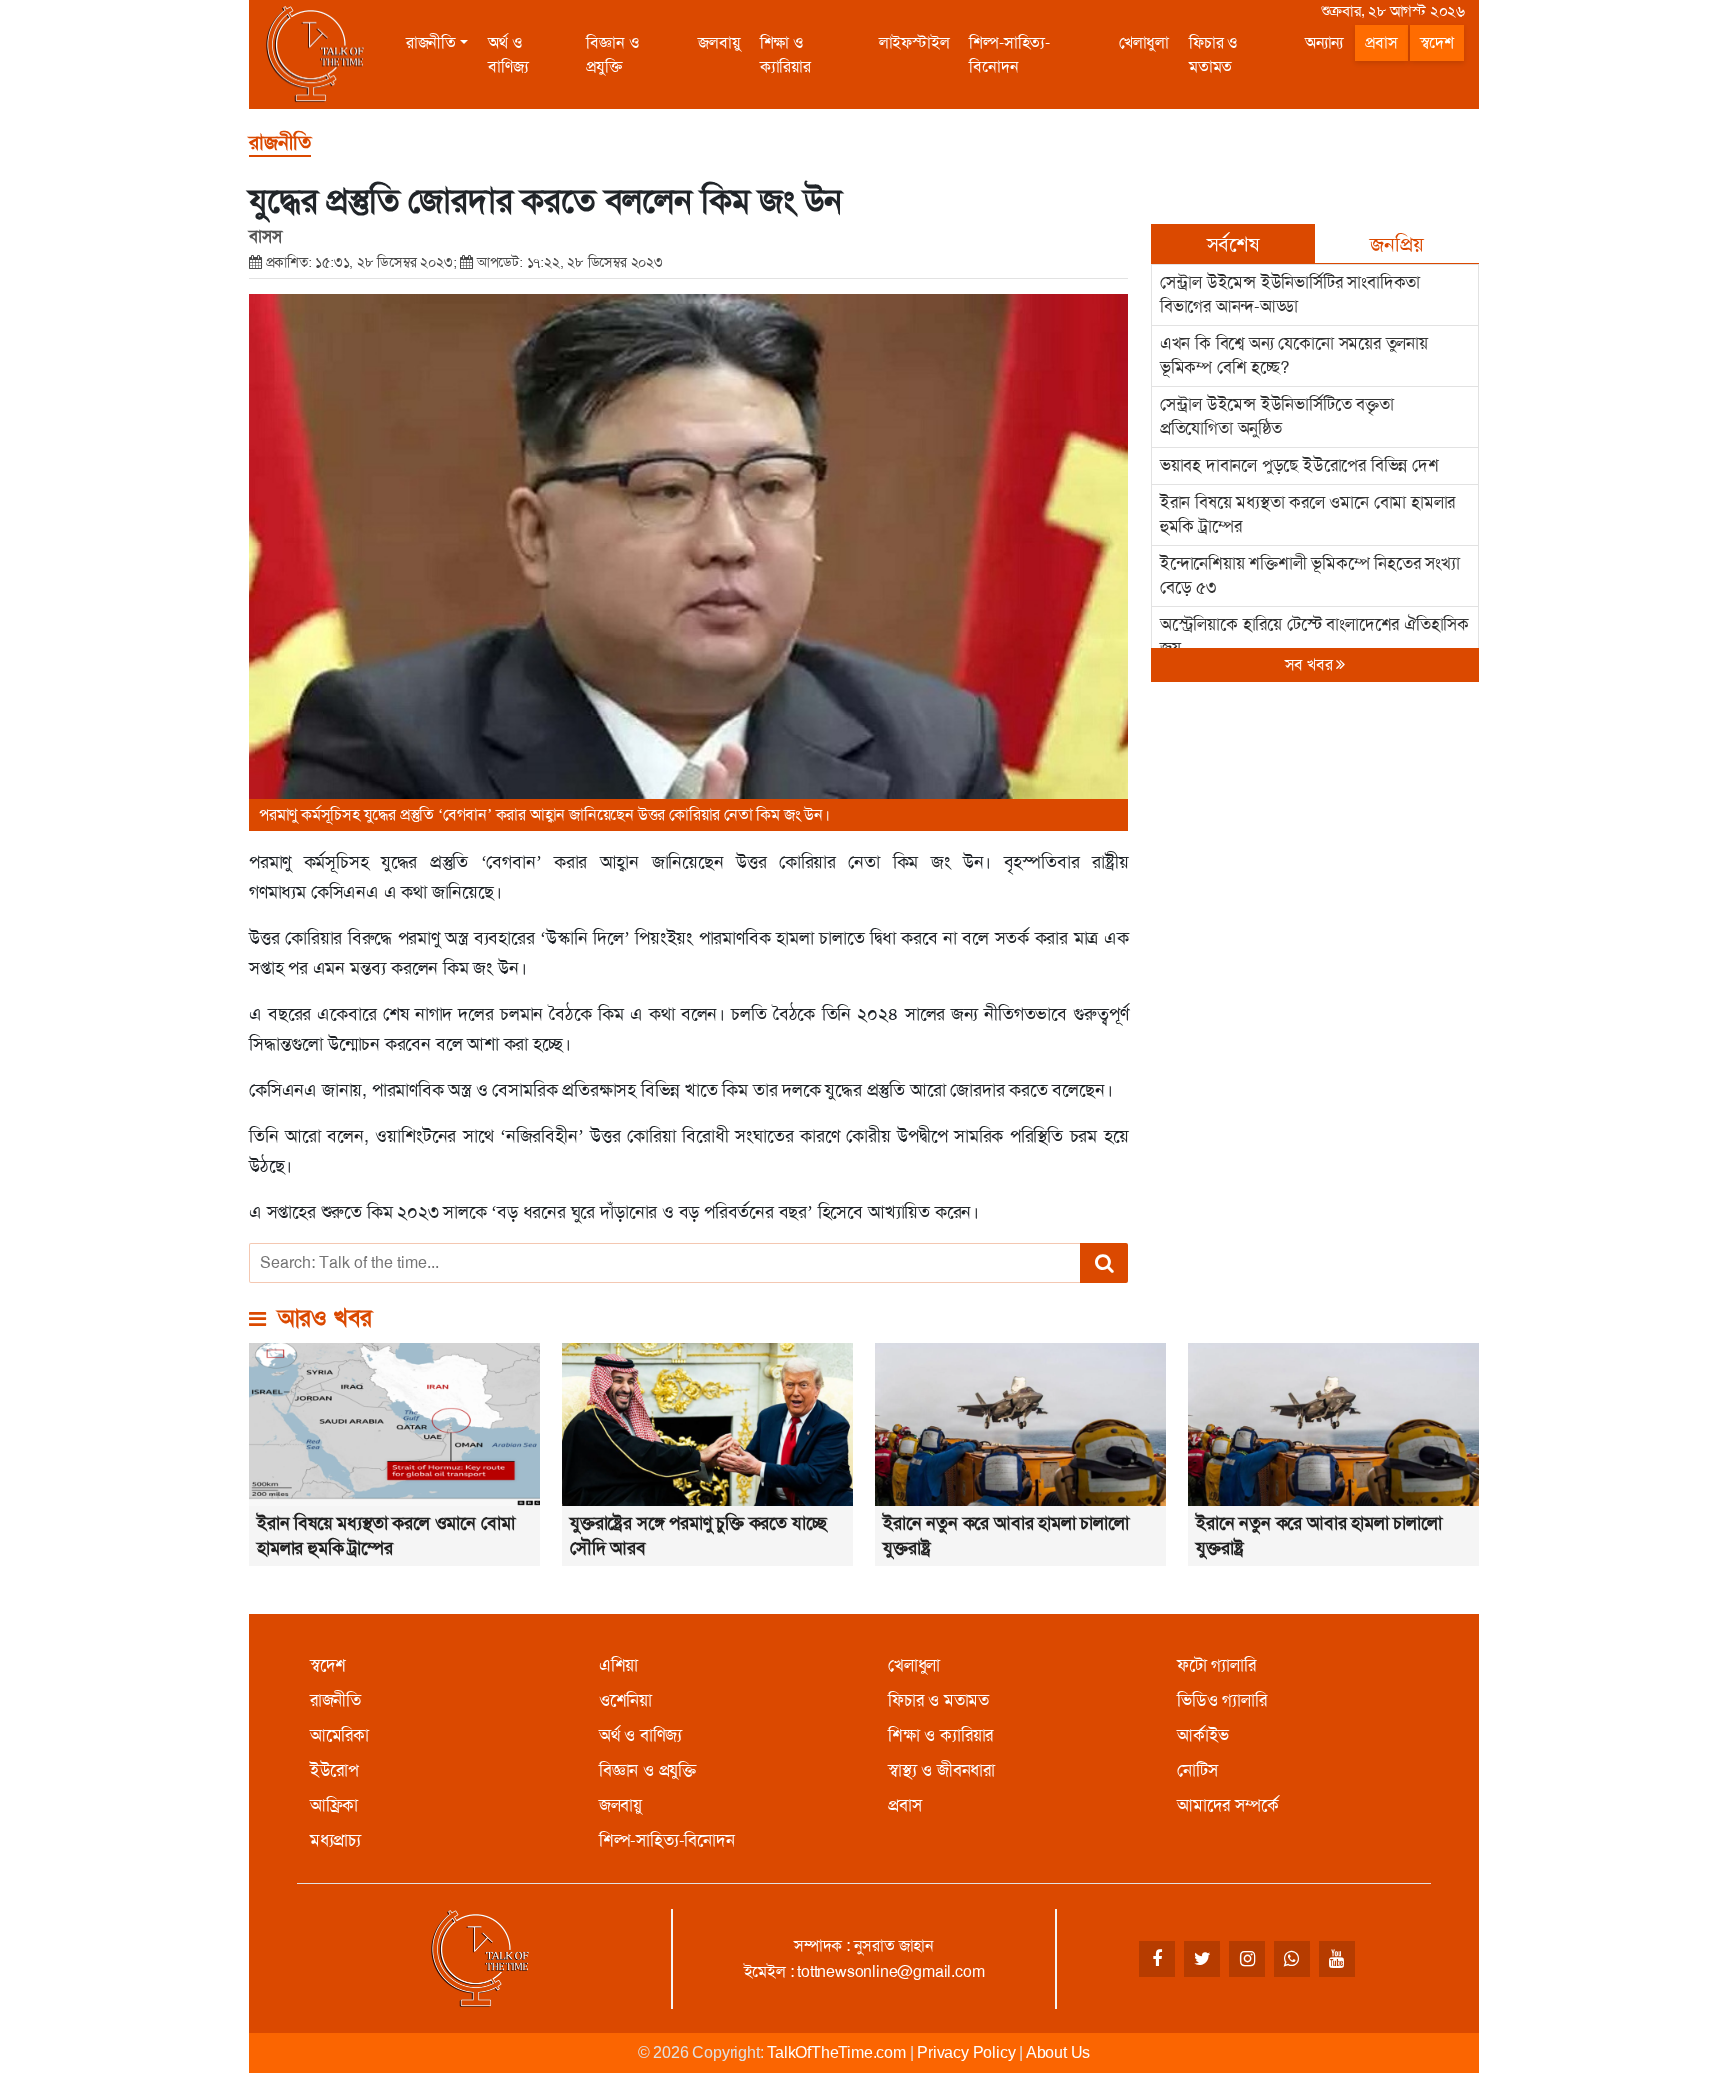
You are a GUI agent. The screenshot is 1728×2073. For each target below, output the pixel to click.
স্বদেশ (1437, 42)
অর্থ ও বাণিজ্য (508, 54)
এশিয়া (618, 1665)
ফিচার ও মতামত (1213, 54)
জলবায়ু (718, 42)
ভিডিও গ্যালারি (1222, 1700)
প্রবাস (1381, 42)
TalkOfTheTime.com (836, 2052)
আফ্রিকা (334, 1805)
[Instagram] (1247, 1959)
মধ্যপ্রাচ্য (335, 1840)
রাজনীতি (335, 1700)
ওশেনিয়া (625, 1700)
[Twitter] (1202, 1959)
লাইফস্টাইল (914, 42)
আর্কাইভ (1203, 1735)
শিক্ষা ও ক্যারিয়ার (785, 54)
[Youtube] (1337, 1959)
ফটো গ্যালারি (1216, 1665)
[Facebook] (1157, 1959)
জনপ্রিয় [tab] (1396, 244)
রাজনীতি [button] (431, 42)
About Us (1058, 2052)
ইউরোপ (334, 1770)
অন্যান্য (1324, 42)
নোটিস (1197, 1770)
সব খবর (1311, 664)
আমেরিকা (339, 1735)
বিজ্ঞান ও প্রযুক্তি (612, 54)
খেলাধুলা (1144, 42)
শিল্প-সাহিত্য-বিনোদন (1009, 54)
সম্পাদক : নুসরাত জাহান (864, 1945)
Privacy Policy (966, 2052)
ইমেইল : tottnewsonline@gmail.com (864, 1971)
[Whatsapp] (1292, 1959)
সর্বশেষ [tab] (1233, 244)
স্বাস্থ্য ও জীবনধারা (941, 1770)
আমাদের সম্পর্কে (1227, 1805)
